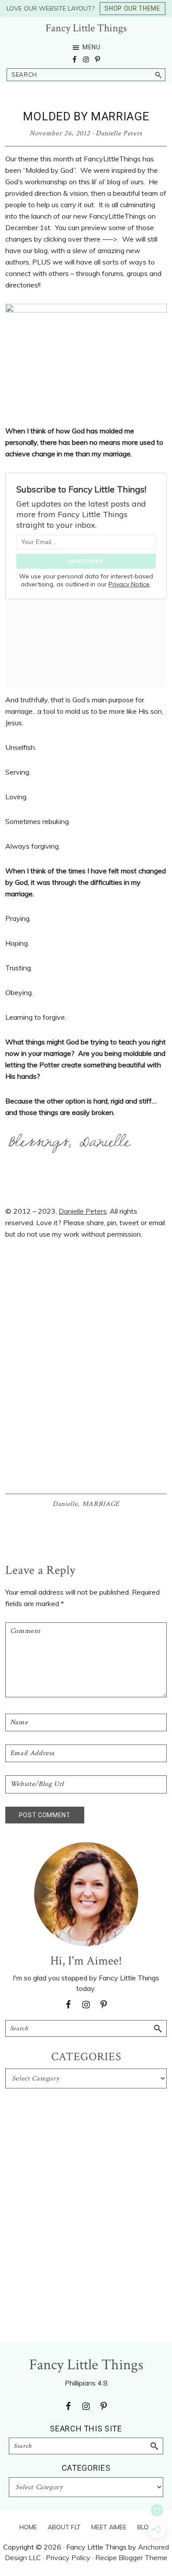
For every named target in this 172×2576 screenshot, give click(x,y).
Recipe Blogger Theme (131, 2557)
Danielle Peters (83, 1211)
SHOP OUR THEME (132, 8)
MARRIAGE (101, 1504)
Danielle (65, 1504)
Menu (92, 47)
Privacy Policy (68, 2557)
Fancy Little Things (86, 28)
